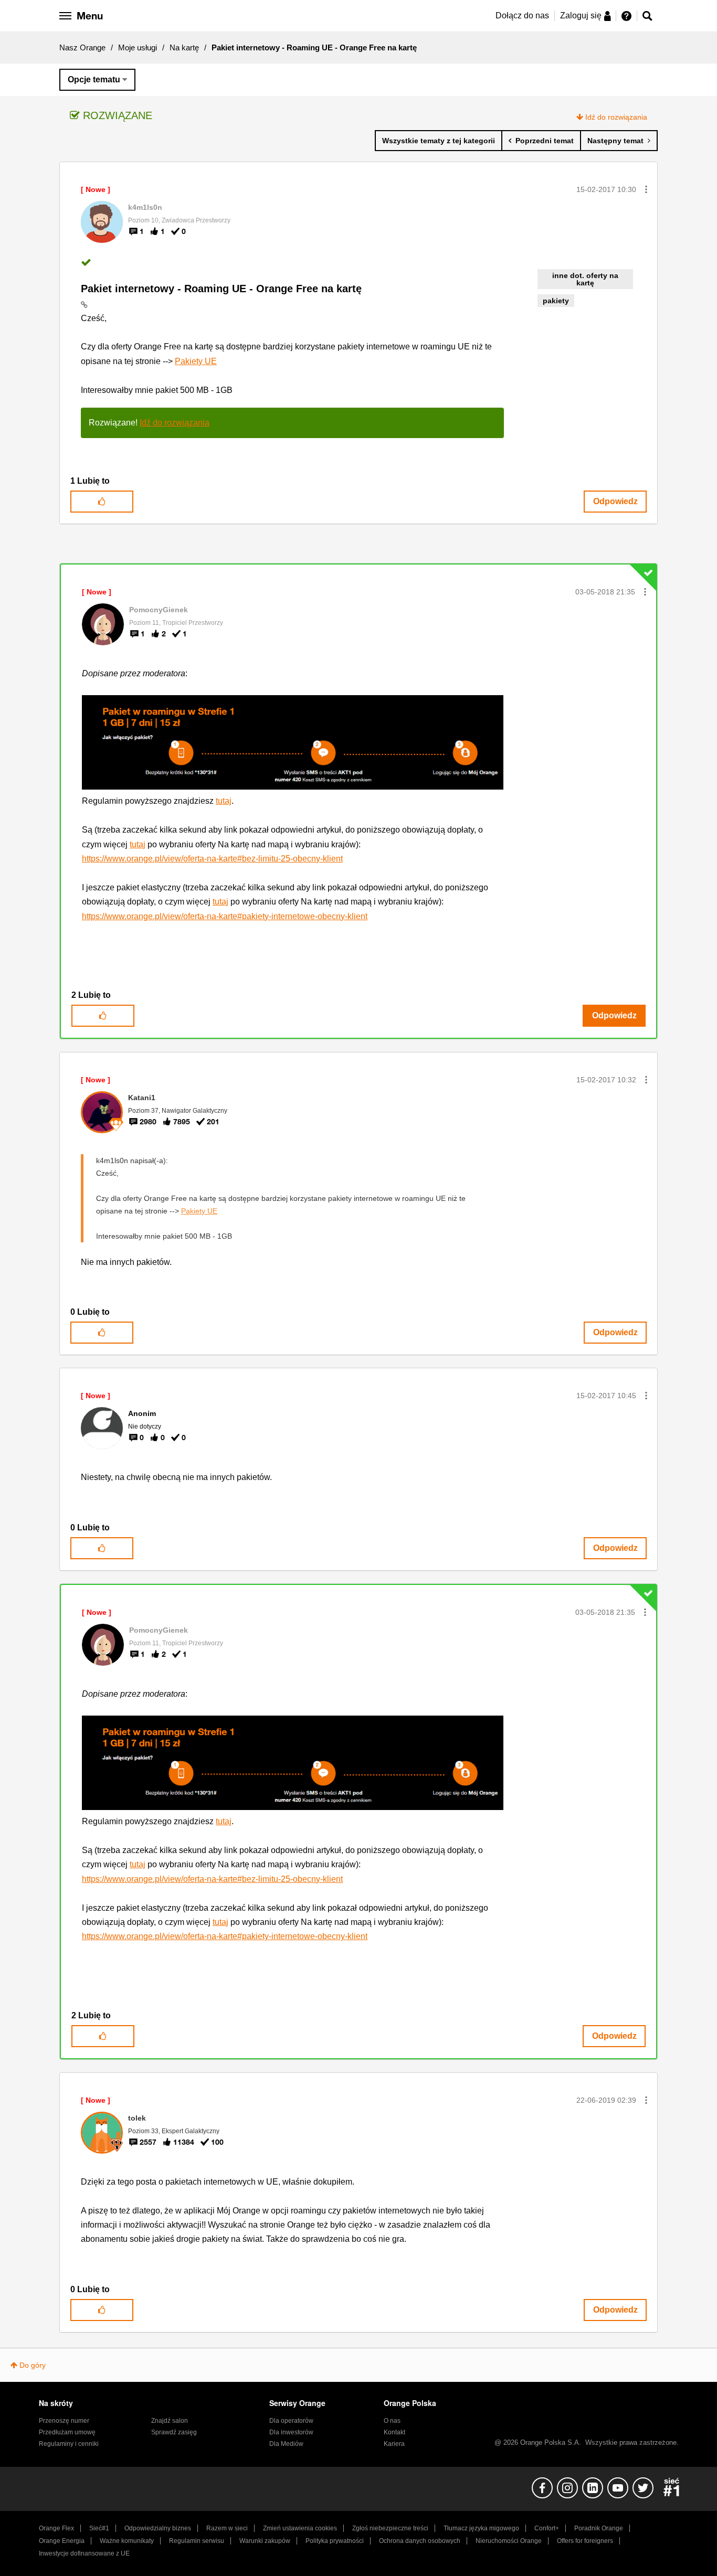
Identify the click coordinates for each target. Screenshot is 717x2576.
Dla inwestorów (291, 2432)
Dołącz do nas (522, 15)
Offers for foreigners (585, 2541)
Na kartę (184, 47)
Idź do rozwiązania (616, 117)
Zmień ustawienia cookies (300, 2528)
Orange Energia (62, 2541)
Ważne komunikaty (127, 2541)
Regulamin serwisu (197, 2541)
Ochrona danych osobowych (420, 2541)
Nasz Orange (82, 47)
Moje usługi (138, 47)
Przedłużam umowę (67, 2432)
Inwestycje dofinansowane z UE (84, 2553)
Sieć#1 (99, 2528)
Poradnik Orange (599, 2528)
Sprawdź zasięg (174, 2432)
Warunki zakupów (265, 2541)
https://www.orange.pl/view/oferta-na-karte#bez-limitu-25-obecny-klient (212, 859)
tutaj (224, 801)
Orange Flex (56, 2528)
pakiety (556, 301)
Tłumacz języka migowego (481, 2528)
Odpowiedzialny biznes (158, 2528)
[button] (646, 189)
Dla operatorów (291, 2421)
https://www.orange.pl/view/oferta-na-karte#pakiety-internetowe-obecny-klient (225, 916)
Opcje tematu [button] (94, 79)
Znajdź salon (170, 2421)
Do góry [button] (33, 2365)
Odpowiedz (615, 501)
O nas (392, 2421)
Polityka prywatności (335, 2541)
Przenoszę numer (64, 2421)
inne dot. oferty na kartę (585, 279)
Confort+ (547, 2528)
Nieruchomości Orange (509, 2541)
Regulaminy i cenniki (69, 2444)
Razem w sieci (227, 2528)
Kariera (394, 2444)
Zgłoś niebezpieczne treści (390, 2528)
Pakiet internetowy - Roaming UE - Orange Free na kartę (221, 289)
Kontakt (394, 2432)
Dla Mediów (286, 2444)
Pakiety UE (196, 361)
